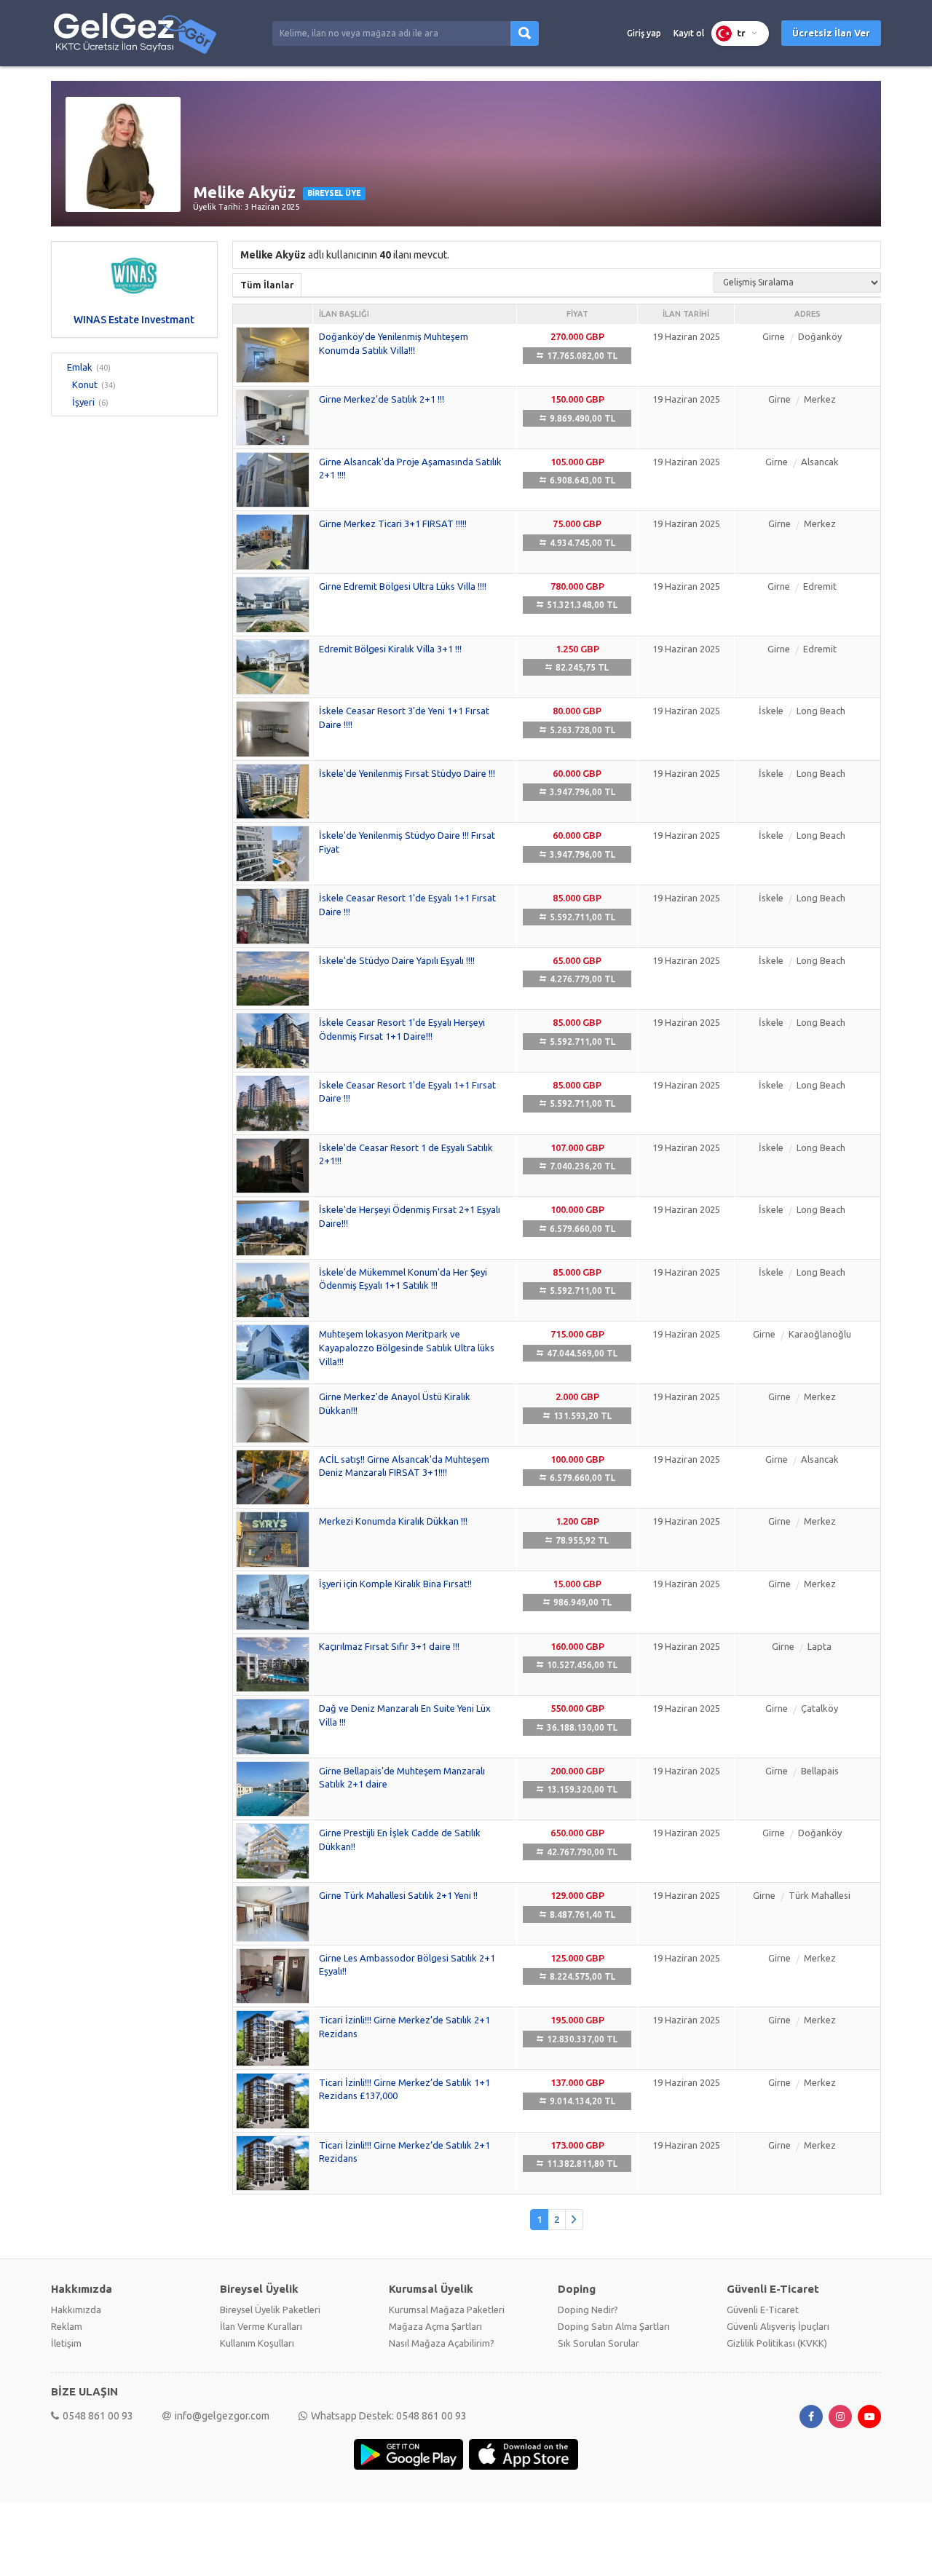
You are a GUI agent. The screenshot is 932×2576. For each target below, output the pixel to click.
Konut (85, 384)
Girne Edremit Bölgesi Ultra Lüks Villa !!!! (403, 586)
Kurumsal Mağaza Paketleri (447, 2310)
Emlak (80, 367)
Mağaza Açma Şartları (435, 2326)
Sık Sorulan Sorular (599, 2343)
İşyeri (83, 402)
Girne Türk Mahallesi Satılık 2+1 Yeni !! (398, 1895)
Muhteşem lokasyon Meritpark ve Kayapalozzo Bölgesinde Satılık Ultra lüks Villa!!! (407, 1347)
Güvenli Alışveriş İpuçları (778, 2326)
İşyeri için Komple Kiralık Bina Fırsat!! (395, 1584)
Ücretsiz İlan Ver (831, 33)
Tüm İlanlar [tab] (267, 285)
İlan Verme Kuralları (261, 2326)
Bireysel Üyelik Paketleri (270, 2310)
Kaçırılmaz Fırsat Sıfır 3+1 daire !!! (389, 1646)
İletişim (66, 2343)
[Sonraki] (574, 2220)
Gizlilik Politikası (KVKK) (777, 2343)
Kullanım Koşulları (257, 2343)
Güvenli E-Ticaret (763, 2310)
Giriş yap (644, 33)
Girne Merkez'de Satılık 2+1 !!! (382, 399)
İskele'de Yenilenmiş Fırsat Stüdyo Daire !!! (407, 773)
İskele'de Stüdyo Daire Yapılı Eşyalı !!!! (397, 960)
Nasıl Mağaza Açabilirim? (442, 2343)
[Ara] (525, 33)
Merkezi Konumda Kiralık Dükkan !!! (393, 1521)
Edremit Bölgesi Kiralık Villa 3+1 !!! (390, 649)
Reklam (67, 2326)
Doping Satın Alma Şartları (614, 2326)
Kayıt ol (689, 33)
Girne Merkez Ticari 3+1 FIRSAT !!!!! (393, 524)
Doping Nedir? (588, 2310)
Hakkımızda (76, 2310)
